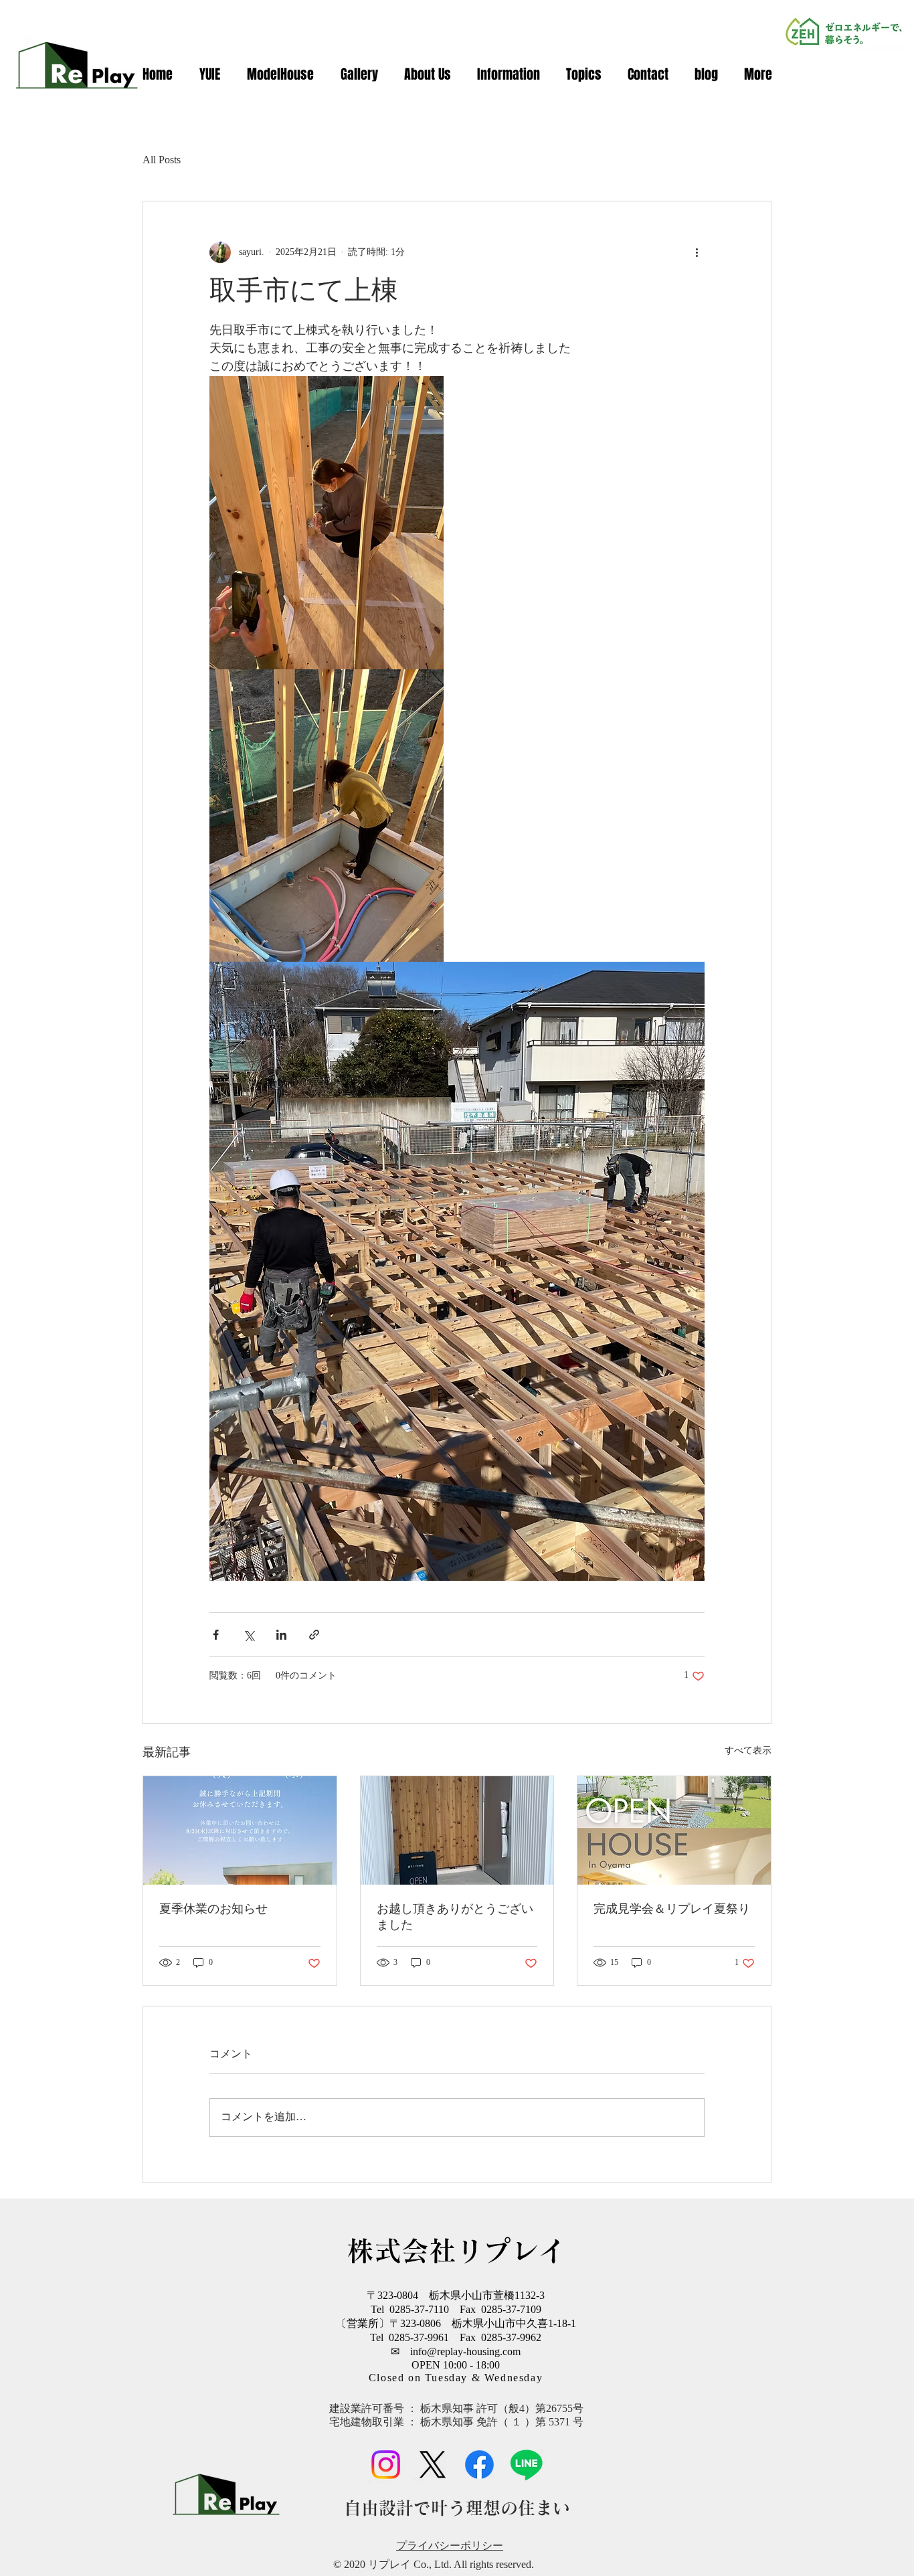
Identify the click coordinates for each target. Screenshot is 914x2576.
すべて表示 (748, 1751)
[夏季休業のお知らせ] (240, 1830)
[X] (433, 2465)
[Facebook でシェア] (216, 1635)
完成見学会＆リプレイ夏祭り (672, 1909)
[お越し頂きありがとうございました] (457, 1830)
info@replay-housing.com (465, 2352)
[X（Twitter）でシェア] (249, 1635)
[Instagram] (386, 2465)
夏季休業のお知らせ (213, 1909)
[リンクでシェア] (314, 1635)
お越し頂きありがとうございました (455, 1917)
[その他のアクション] (697, 252)
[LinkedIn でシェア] (281, 1635)
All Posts (162, 160)
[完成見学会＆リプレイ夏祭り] (674, 1830)
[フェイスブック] (479, 2465)
